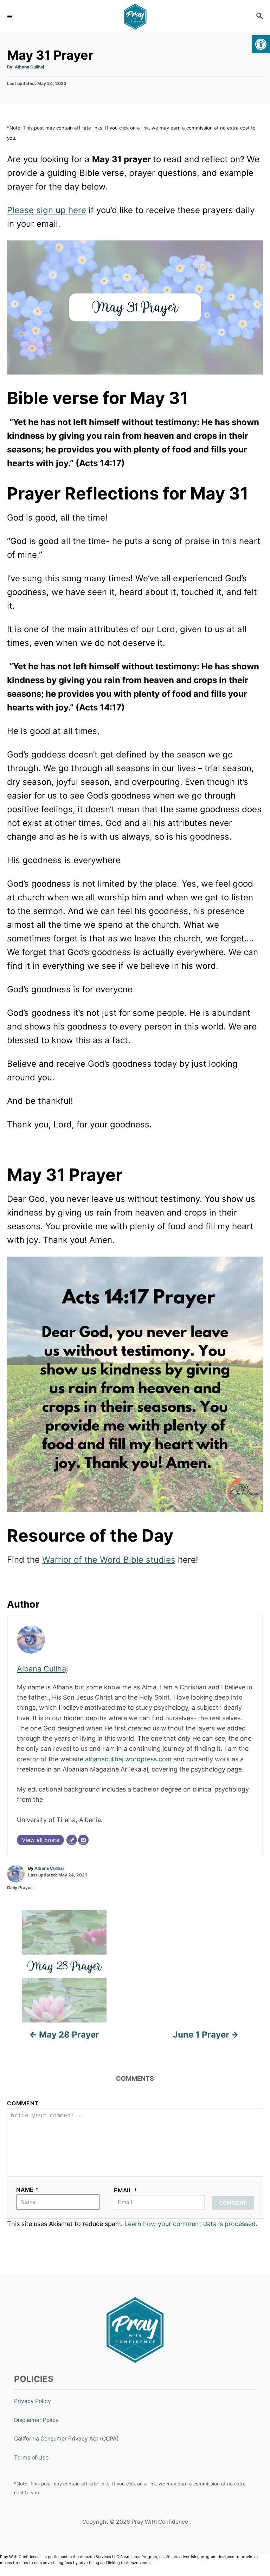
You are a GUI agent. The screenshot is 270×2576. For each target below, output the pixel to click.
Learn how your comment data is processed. (191, 2224)
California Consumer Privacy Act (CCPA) (66, 2439)
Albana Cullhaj (29, 67)
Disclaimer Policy (36, 2420)
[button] (261, 44)
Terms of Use (31, 2458)
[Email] (83, 1840)
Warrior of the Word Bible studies (109, 1560)
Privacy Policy (33, 2401)
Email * (126, 2190)
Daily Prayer (20, 1888)
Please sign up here (47, 210)
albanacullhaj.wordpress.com (128, 1759)
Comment (23, 2103)
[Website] (72, 1840)
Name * (28, 2190)
